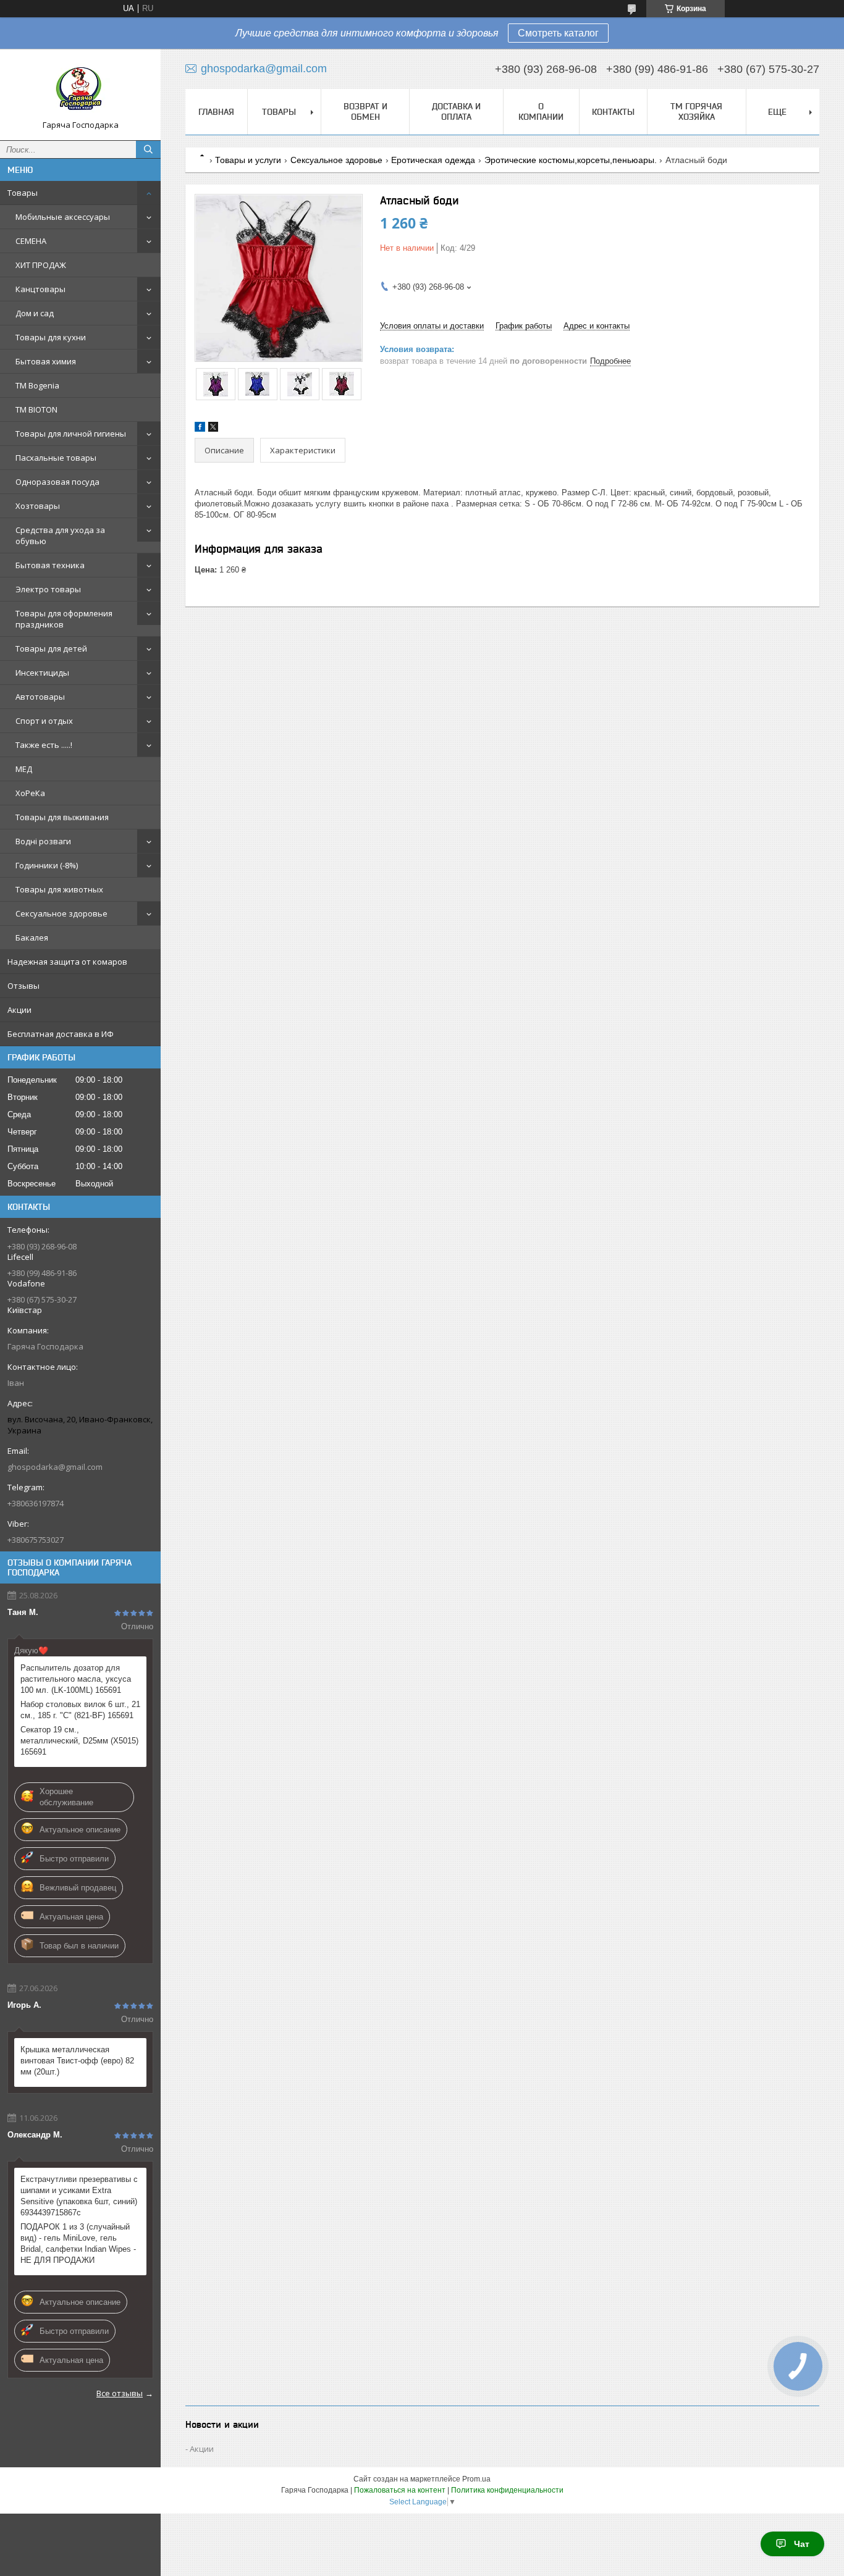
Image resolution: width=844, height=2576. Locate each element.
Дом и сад (35, 313)
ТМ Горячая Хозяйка (696, 111)
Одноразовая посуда (57, 482)
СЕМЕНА (31, 241)
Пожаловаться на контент (400, 2490)
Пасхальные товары (56, 458)
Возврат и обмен (365, 111)
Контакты (613, 112)
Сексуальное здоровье (61, 913)
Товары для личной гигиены (71, 434)
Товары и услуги (248, 160)
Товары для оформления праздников (64, 619)
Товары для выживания (62, 817)
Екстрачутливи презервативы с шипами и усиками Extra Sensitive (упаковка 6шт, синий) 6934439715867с (79, 2196)
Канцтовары (40, 289)
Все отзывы (120, 2393)
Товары (23, 193)
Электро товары (48, 589)
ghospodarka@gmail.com (55, 1467)
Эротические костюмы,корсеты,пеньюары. (571, 160)
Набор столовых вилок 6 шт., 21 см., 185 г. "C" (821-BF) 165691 (80, 1710)
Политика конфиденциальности (507, 2490)
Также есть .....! (44, 745)
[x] (213, 429)
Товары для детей (51, 648)
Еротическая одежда (433, 160)
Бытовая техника (50, 565)
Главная (216, 112)
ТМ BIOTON (36, 409)
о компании (541, 111)
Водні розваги (43, 841)
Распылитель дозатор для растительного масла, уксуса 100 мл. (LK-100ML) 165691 (76, 1679)
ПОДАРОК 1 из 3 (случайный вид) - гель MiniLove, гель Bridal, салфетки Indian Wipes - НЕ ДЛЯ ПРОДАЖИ (78, 2243)
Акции (19, 1010)
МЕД (24, 769)
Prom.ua (476, 2479)
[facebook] (200, 429)
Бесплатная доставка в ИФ (61, 1034)
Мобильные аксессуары (63, 217)
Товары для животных (59, 889)
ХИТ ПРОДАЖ (41, 265)
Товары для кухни (51, 337)
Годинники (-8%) (47, 865)
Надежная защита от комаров (67, 962)
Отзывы (23, 986)
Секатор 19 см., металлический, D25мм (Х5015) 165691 (79, 1741)
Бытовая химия (46, 361)
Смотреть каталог (558, 33)
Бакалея (32, 938)
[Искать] (148, 149)
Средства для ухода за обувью (60, 535)
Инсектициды (42, 673)
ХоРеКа (30, 793)
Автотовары (40, 697)
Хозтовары (38, 506)
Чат (802, 2544)
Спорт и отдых (44, 721)
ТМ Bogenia (37, 385)
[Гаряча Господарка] (80, 89)
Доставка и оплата (456, 111)
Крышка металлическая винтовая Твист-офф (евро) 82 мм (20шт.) (77, 2061)
